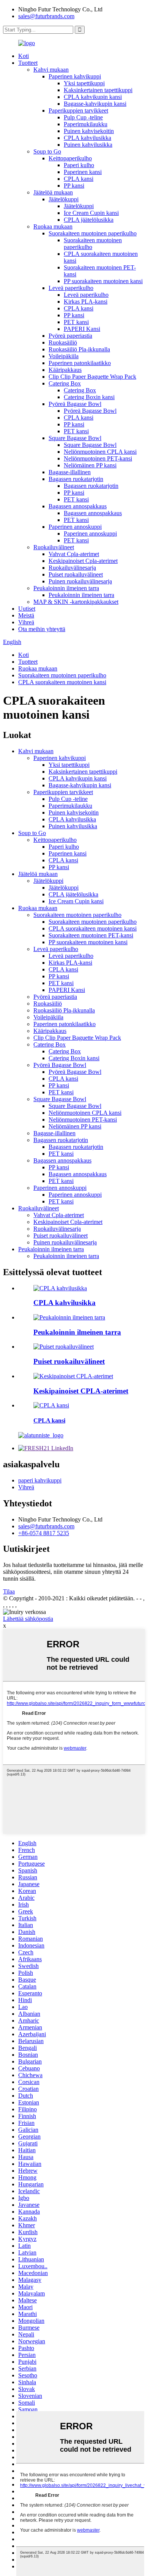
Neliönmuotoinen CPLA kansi (100, 452)
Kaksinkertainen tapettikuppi (98, 90)
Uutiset (27, 609)
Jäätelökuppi (64, 199)
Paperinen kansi (83, 172)
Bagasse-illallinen (70, 472)
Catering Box (65, 383)
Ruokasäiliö (63, 342)
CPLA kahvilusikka (87, 138)
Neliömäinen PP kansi (90, 465)
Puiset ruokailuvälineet (76, 574)
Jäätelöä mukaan (53, 192)
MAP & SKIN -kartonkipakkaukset (76, 602)
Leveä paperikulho (71, 288)
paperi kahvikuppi (40, 1480)
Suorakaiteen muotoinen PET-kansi (91, 935)
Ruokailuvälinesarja (72, 568)
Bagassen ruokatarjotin (76, 479)
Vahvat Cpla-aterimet (74, 554)
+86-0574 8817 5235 (44, 1533)
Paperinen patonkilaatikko (80, 363)
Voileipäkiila (64, 356)
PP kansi (74, 186)
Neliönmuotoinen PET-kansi (98, 458)
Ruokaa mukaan (53, 226)
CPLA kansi (79, 179)
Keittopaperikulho (70, 158)
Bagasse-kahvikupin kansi (95, 104)
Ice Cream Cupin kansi (91, 213)
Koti (24, 56)
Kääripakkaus (65, 370)
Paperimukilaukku (86, 124)
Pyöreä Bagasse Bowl (75, 404)
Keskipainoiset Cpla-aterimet (83, 561)
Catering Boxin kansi (89, 397)
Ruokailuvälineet (54, 547)
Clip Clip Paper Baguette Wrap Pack (92, 377)
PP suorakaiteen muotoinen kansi (103, 281)
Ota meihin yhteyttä (42, 629)
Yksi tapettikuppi (84, 83)
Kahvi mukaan (51, 70)
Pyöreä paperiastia (70, 336)
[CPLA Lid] (51, 1405)
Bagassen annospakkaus (78, 506)
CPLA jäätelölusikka (89, 220)
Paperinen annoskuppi (75, 527)
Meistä (26, 615)
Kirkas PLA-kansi (86, 302)
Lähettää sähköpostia (28, 1619)
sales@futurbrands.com (46, 16)
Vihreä (26, 622)
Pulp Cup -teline (83, 117)
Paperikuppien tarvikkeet (78, 110)
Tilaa (9, 1591)
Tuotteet (28, 63)
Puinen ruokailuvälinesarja (80, 581)
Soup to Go (47, 151)
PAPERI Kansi (82, 329)
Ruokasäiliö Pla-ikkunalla (79, 349)
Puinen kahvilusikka (88, 145)
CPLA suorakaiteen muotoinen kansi (62, 682)
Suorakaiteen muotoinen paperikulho (93, 233)
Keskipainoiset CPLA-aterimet (81, 1391)
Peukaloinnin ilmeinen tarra (66, 588)
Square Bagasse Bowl (75, 438)
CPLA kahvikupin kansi (93, 97)
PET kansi (76, 322)
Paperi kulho (79, 165)
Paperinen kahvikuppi (75, 76)
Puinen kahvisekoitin (89, 131)
